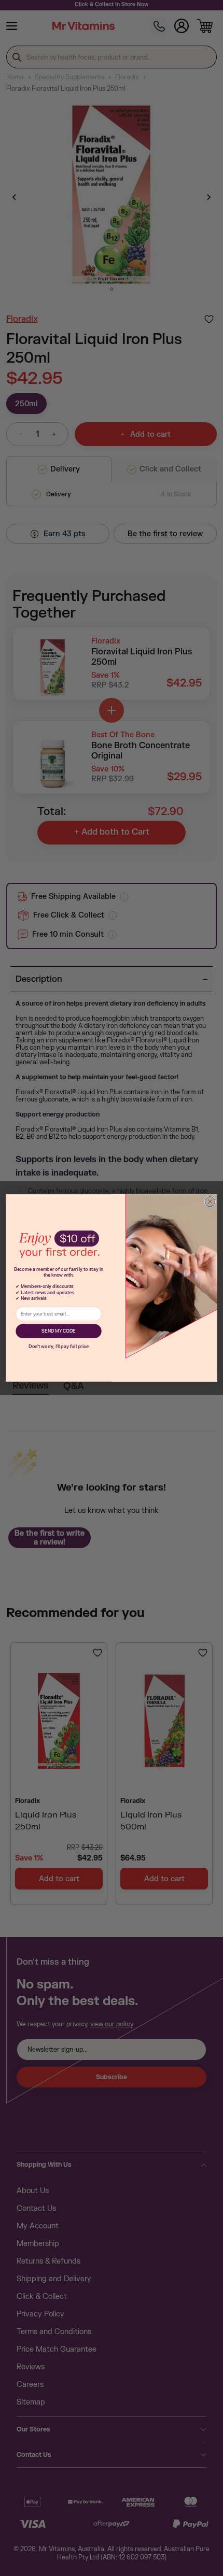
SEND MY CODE (58, 1331)
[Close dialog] (210, 1202)
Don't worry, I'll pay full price (59, 1347)
